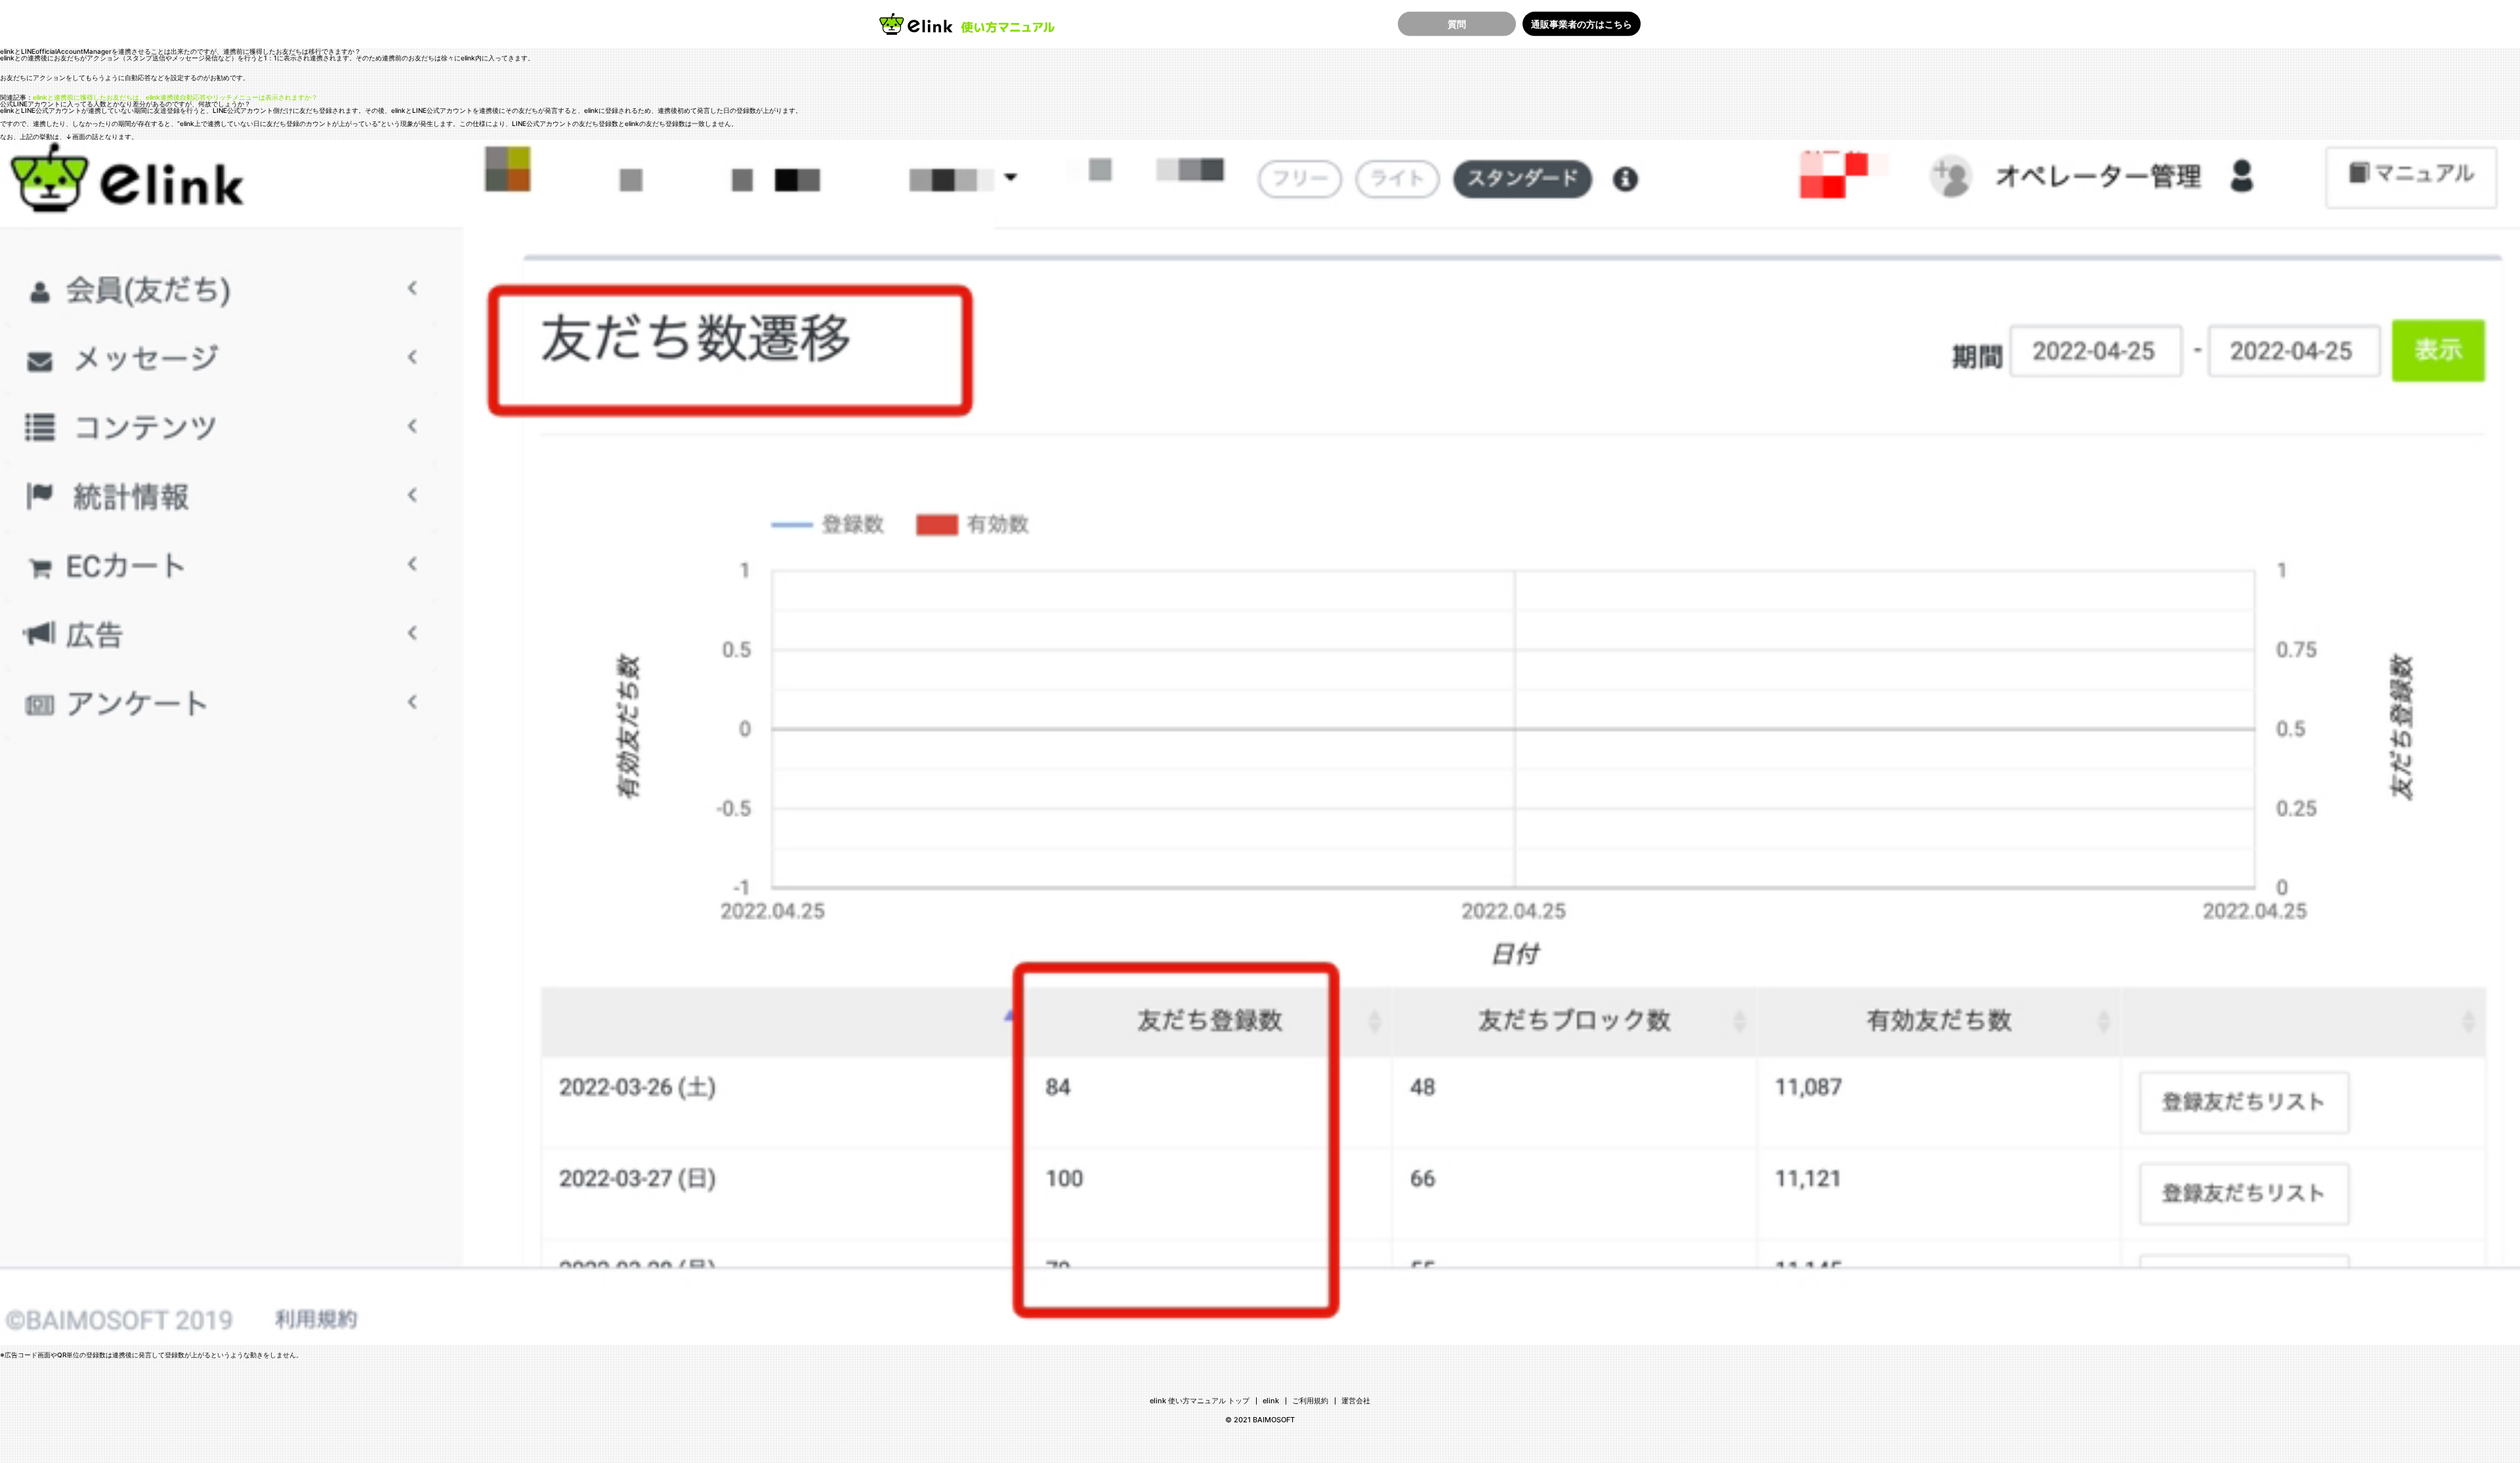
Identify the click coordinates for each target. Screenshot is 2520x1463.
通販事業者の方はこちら (1582, 23)
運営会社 (1356, 1401)
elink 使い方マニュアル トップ (1200, 1401)
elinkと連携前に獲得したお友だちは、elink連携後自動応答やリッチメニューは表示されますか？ (175, 97)
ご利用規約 (1310, 1401)
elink (1271, 1401)
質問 (1457, 23)
